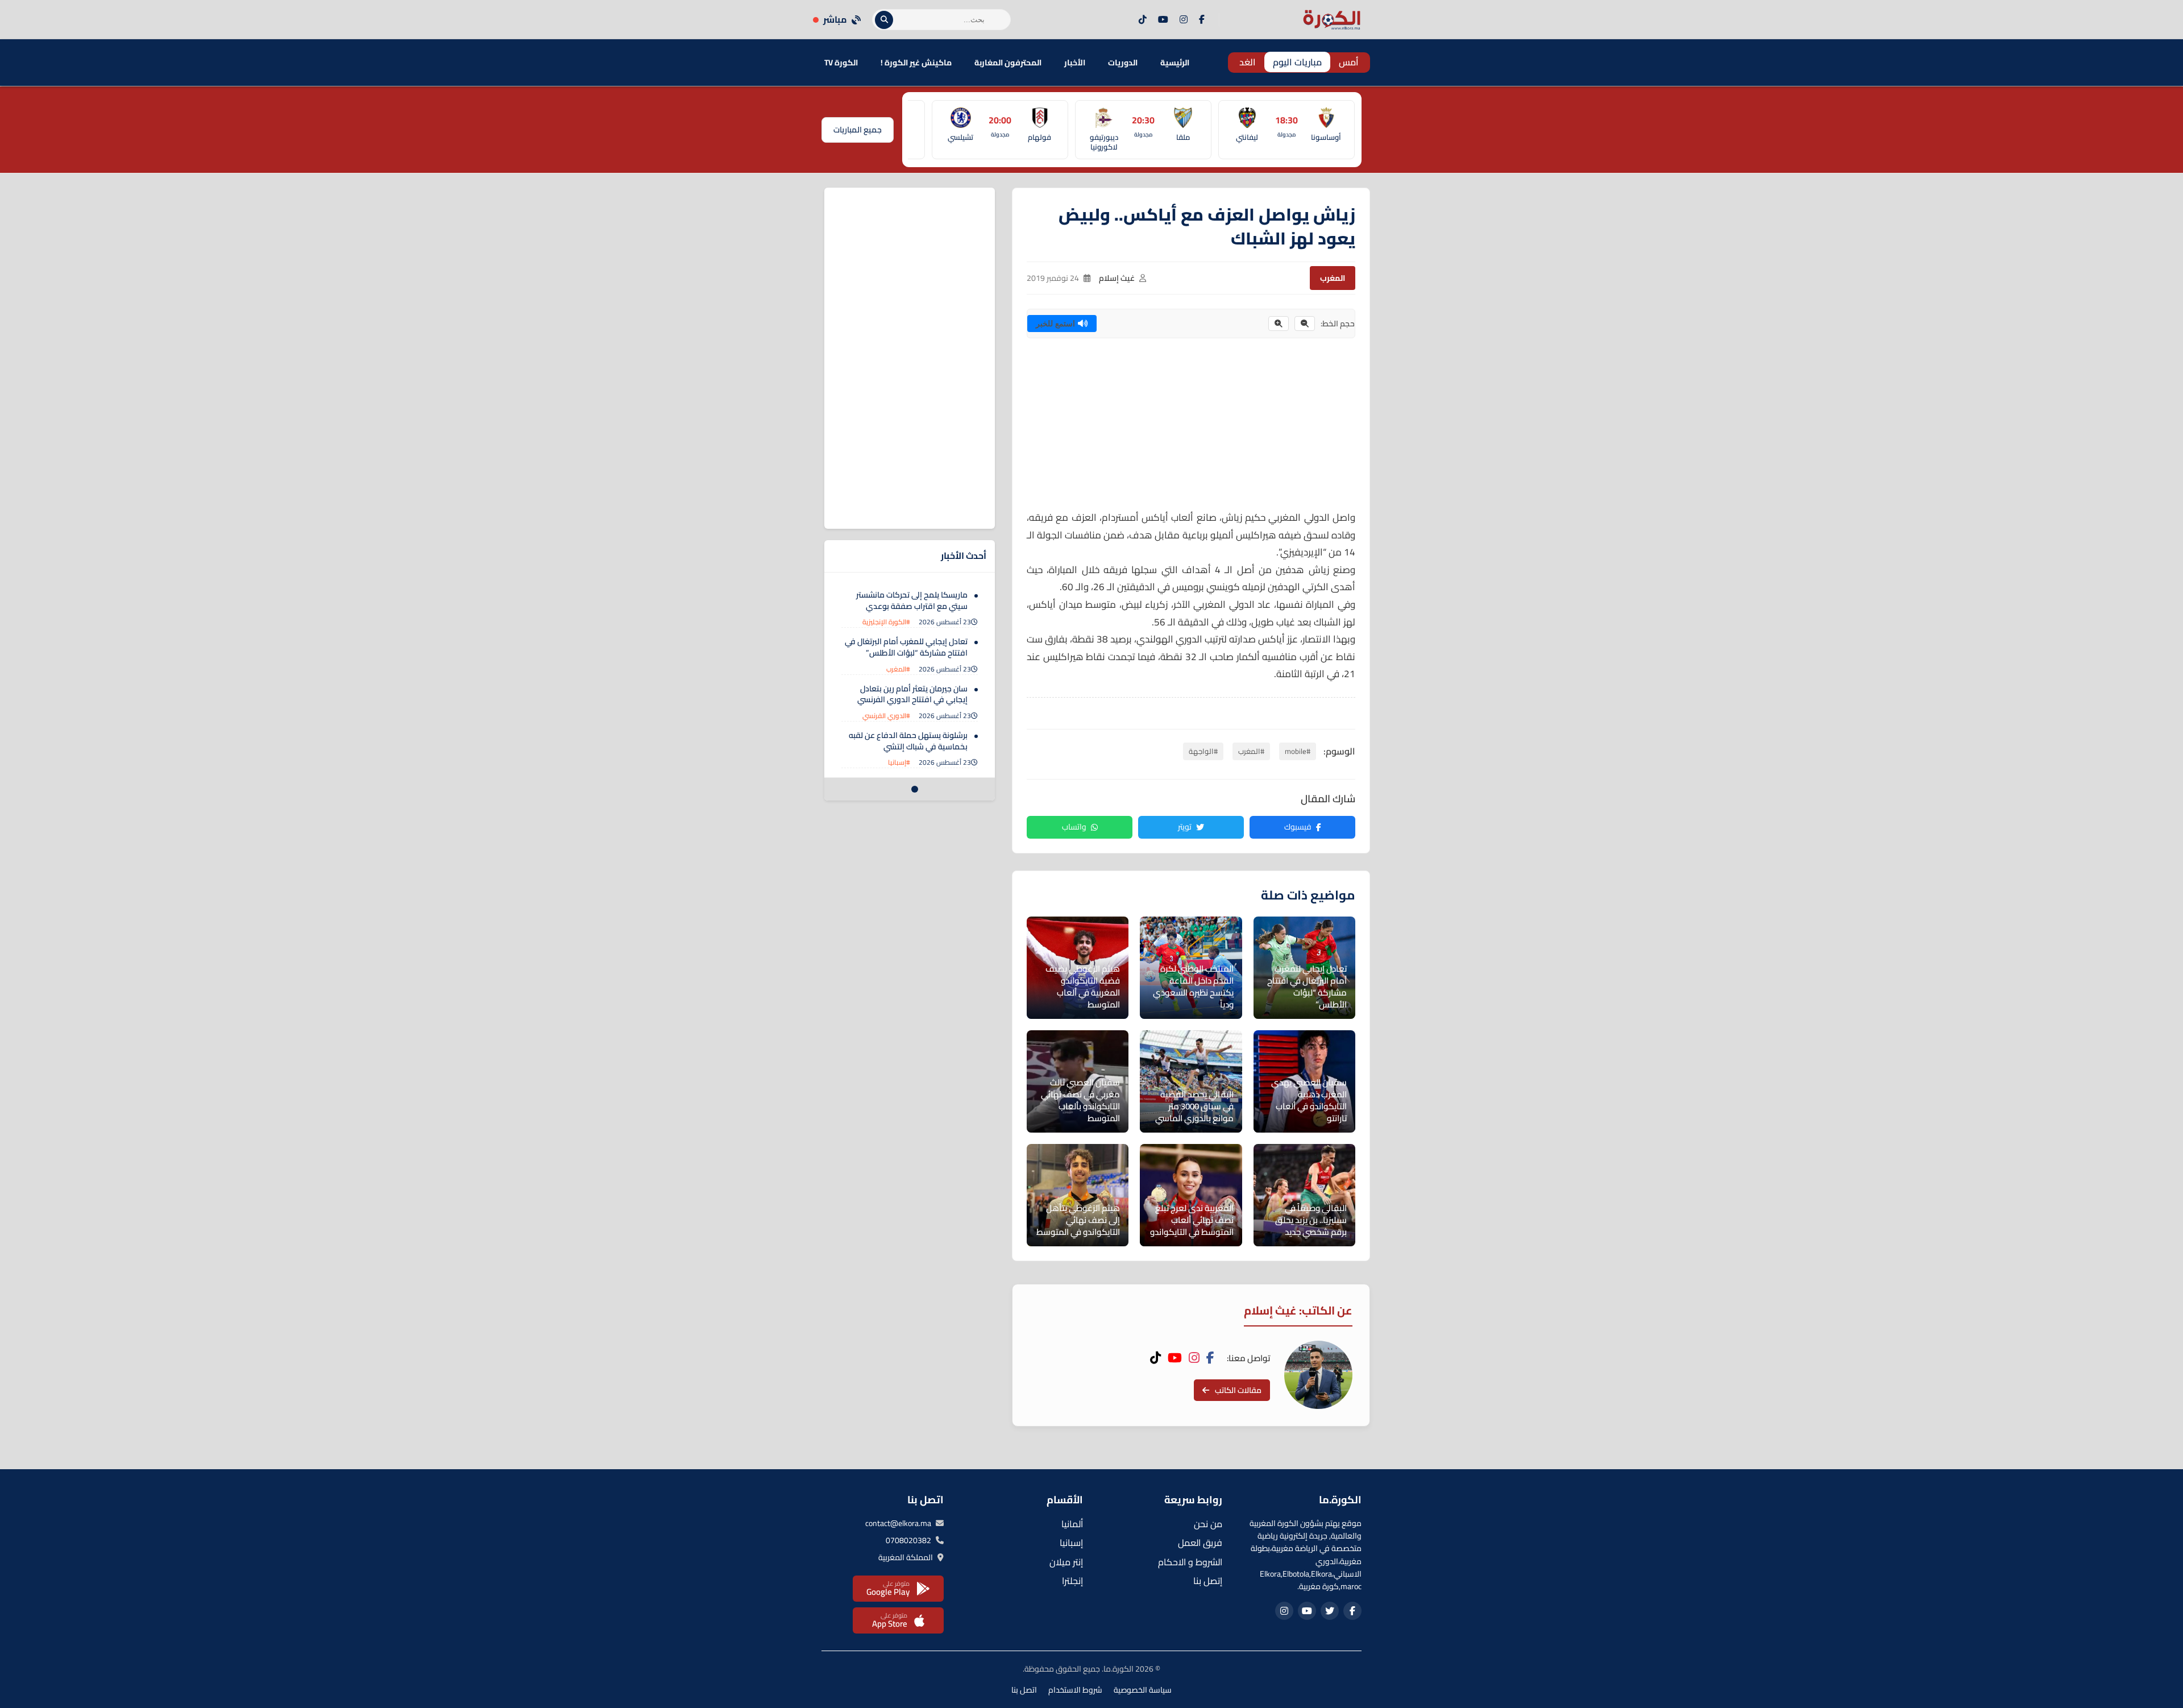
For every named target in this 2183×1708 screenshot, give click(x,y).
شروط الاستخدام (1075, 1690)
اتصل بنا (1024, 1690)
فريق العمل (1200, 1543)
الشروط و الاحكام (1190, 1562)
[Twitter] (1330, 1611)
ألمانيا (1072, 1524)
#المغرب (1251, 751)
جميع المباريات (858, 130)
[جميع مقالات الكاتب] (1318, 1375)
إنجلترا (1072, 1581)
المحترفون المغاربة (1008, 63)
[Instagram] (1184, 20)
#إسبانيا (899, 762)
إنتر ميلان (1066, 1562)
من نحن (1208, 1524)
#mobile (1298, 751)
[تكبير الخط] (1279, 324)
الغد (1248, 62)
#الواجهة (1203, 751)
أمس (1349, 62)
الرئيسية (1175, 63)
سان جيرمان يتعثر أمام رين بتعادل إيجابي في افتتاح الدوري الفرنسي (912, 694)
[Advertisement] (1191, 429)
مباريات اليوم (1297, 62)
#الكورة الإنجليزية (886, 622)
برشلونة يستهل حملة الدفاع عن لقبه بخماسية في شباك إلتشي (908, 741)
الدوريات (1123, 63)
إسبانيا (1071, 1543)
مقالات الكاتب (1238, 1390)
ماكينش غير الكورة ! (916, 63)
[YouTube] (1163, 20)
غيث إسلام (1117, 278)
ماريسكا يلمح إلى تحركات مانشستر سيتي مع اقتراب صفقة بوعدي (912, 600)
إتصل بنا (1208, 1581)
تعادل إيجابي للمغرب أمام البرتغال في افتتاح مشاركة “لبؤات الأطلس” (906, 647)
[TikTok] (1143, 20)
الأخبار (1075, 63)
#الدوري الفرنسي (886, 716)
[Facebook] (1202, 20)
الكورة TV (841, 63)
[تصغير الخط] (1305, 324)
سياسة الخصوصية (1143, 1690)
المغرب (1333, 278)
